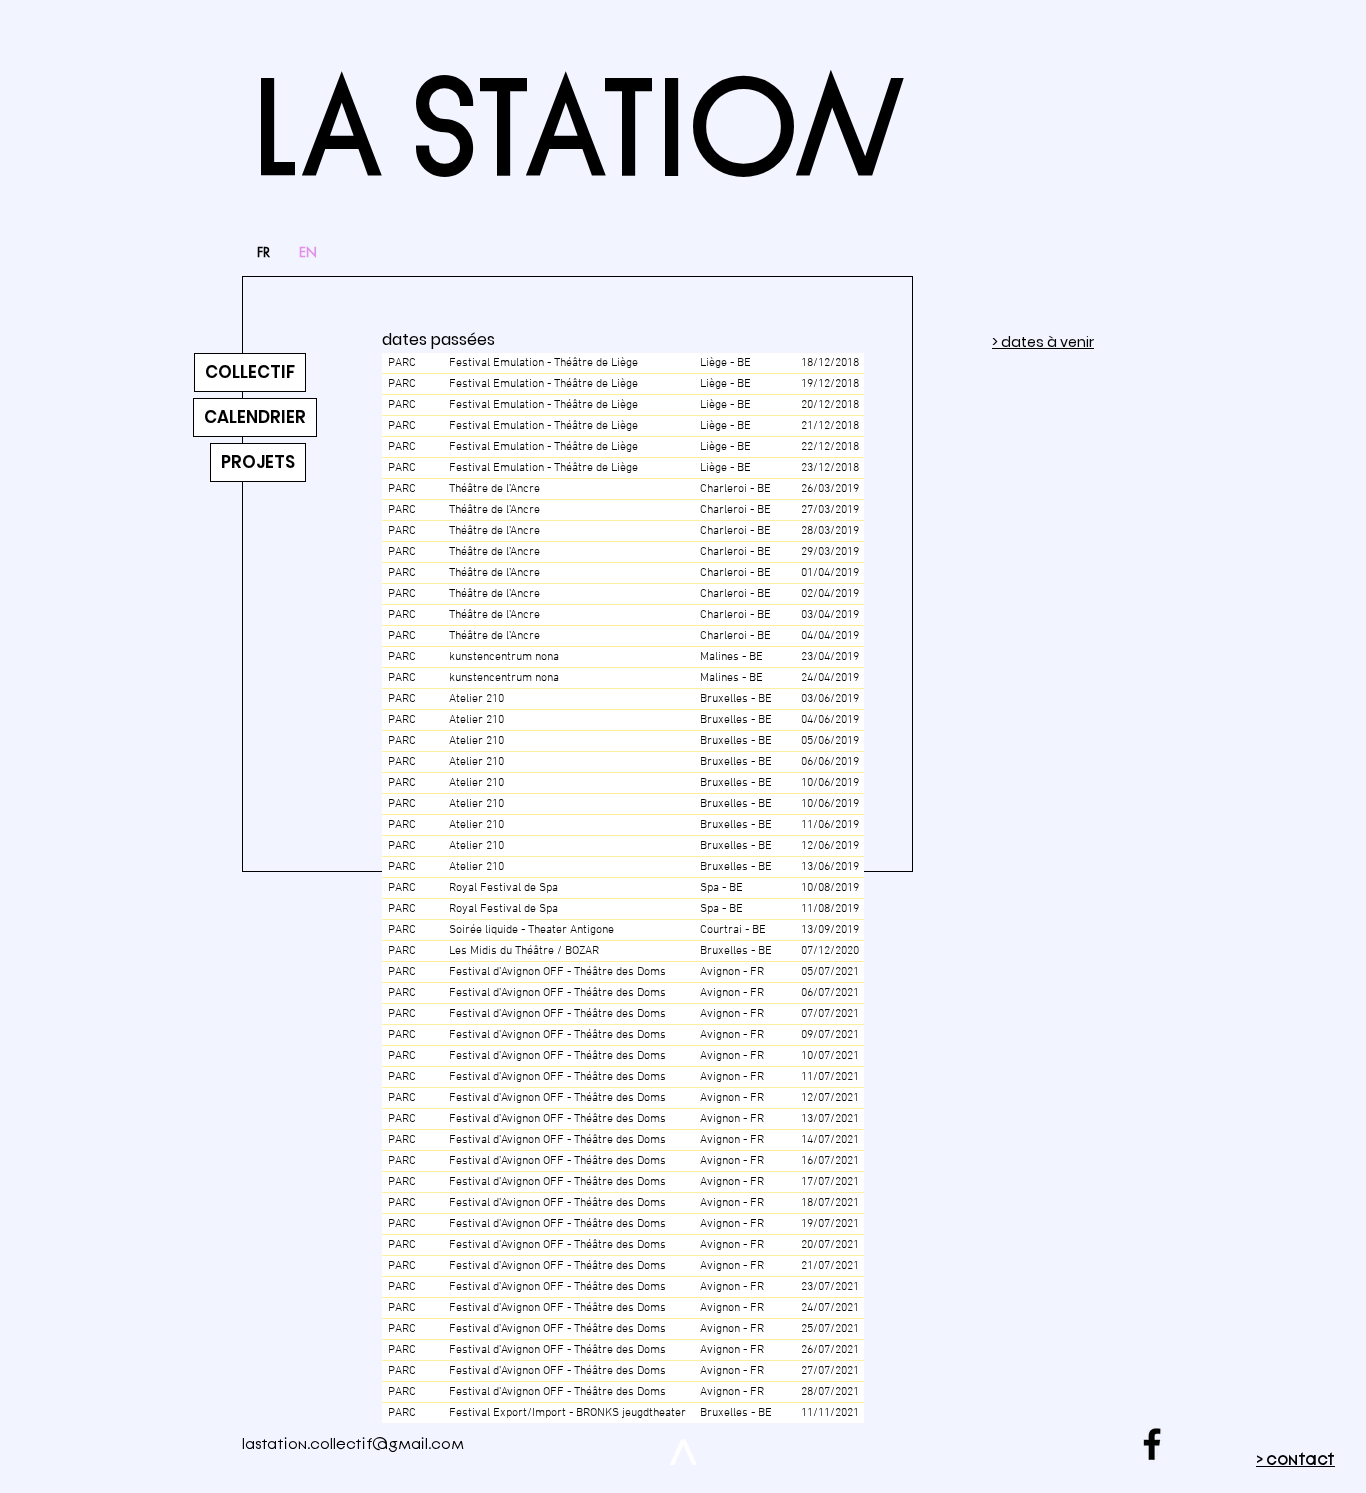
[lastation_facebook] (1152, 1444)
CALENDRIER (255, 417)
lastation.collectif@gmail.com (353, 1444)
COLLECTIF (250, 372)
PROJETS (258, 462)
